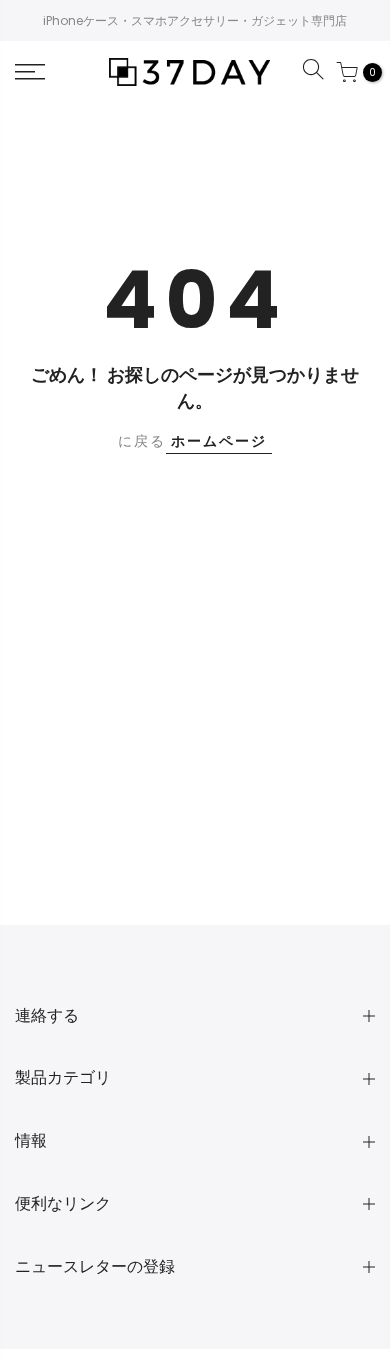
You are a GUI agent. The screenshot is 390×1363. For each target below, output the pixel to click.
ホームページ (219, 441)
